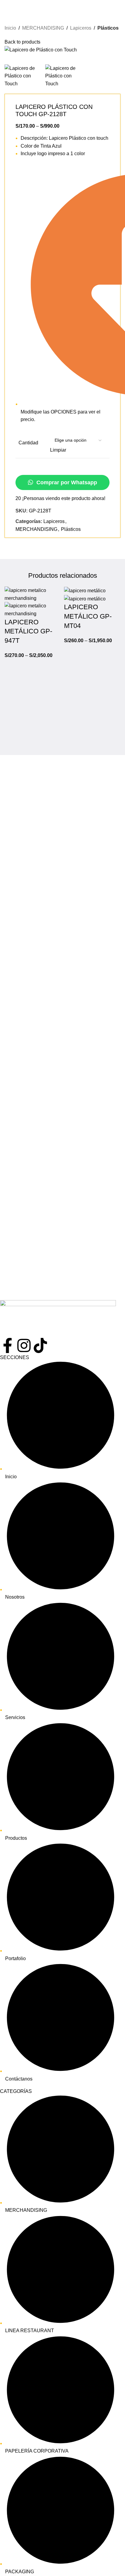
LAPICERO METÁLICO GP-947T (28, 631)
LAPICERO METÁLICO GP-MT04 (88, 616)
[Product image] (33, 609)
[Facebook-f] (8, 1345)
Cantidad (28, 443)
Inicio (10, 28)
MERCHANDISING (43, 28)
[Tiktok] (40, 1345)
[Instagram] (24, 1345)
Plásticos (108, 28)
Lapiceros (81, 28)
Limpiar (58, 450)
